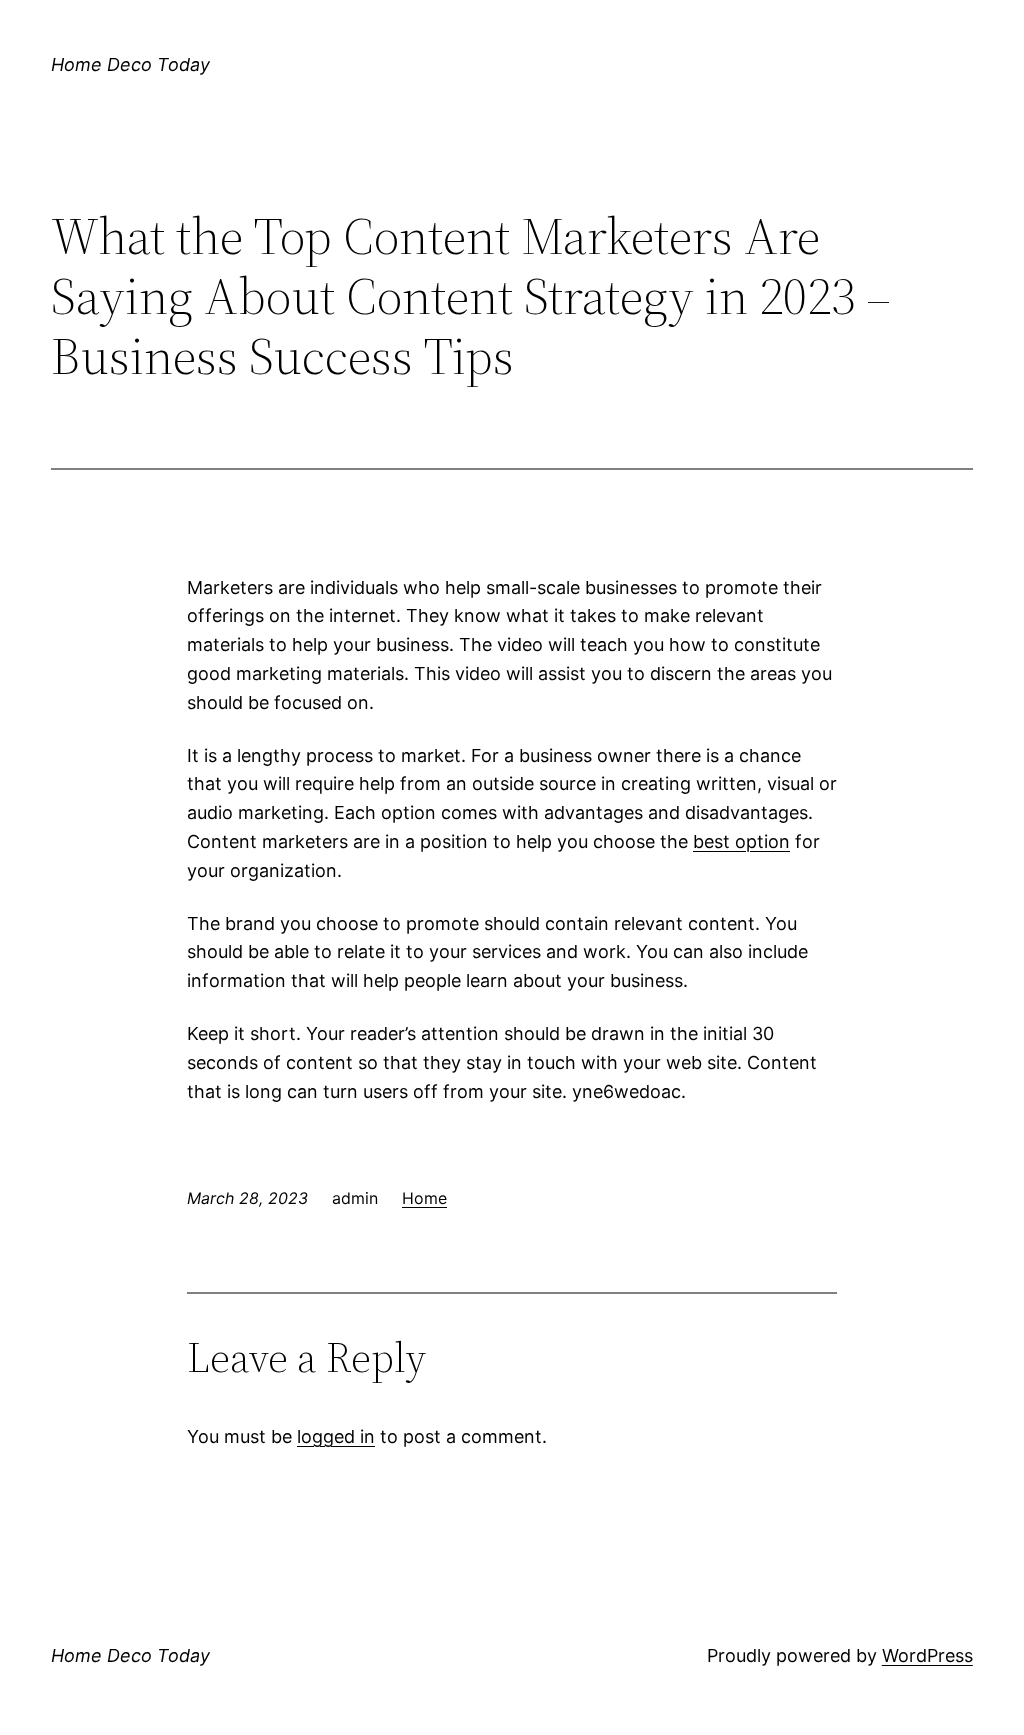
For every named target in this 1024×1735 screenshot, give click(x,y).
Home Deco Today (130, 64)
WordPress (927, 1655)
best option (741, 841)
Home (424, 1198)
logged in (336, 1436)
